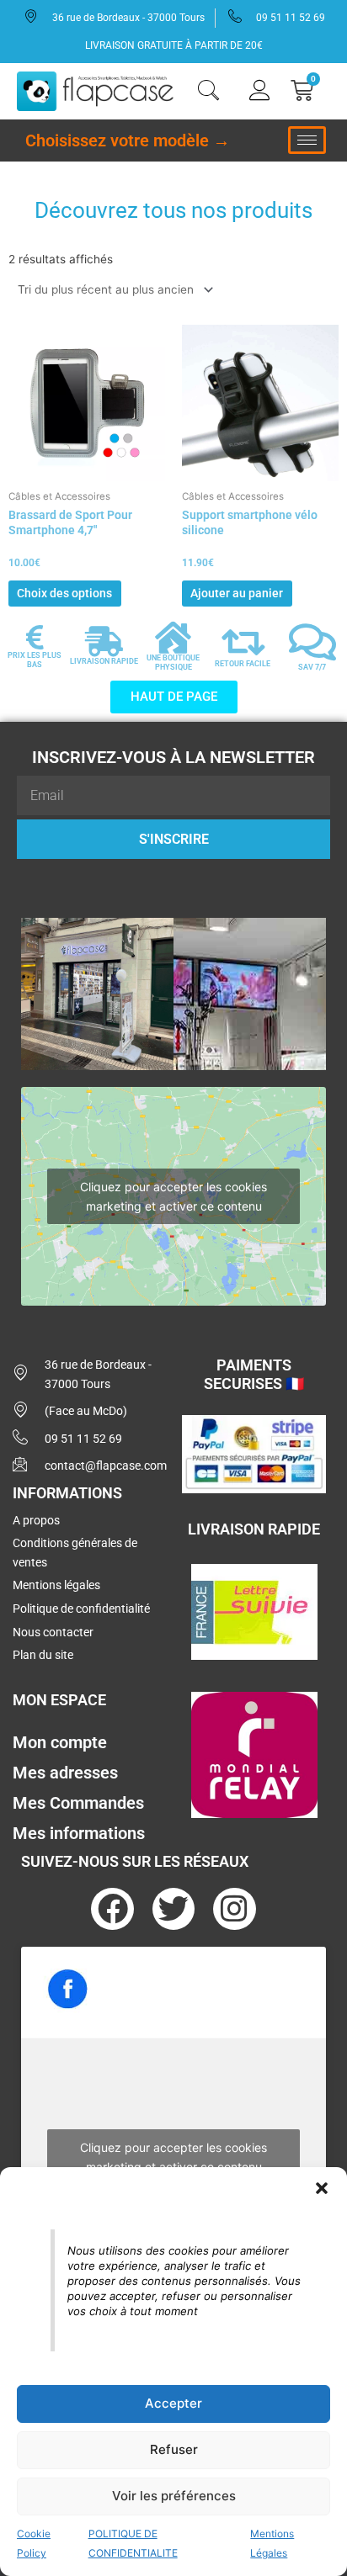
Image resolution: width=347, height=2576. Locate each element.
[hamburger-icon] (307, 140)
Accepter (173, 2403)
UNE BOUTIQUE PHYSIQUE (173, 663)
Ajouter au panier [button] (237, 593)
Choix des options (64, 593)
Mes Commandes (78, 1803)
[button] (322, 2188)
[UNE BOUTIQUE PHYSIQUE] (173, 638)
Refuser (174, 2449)
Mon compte (60, 1742)
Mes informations (79, 1833)
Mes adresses (65, 1773)
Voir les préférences (174, 2496)
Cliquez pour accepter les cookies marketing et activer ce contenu (173, 1196)
